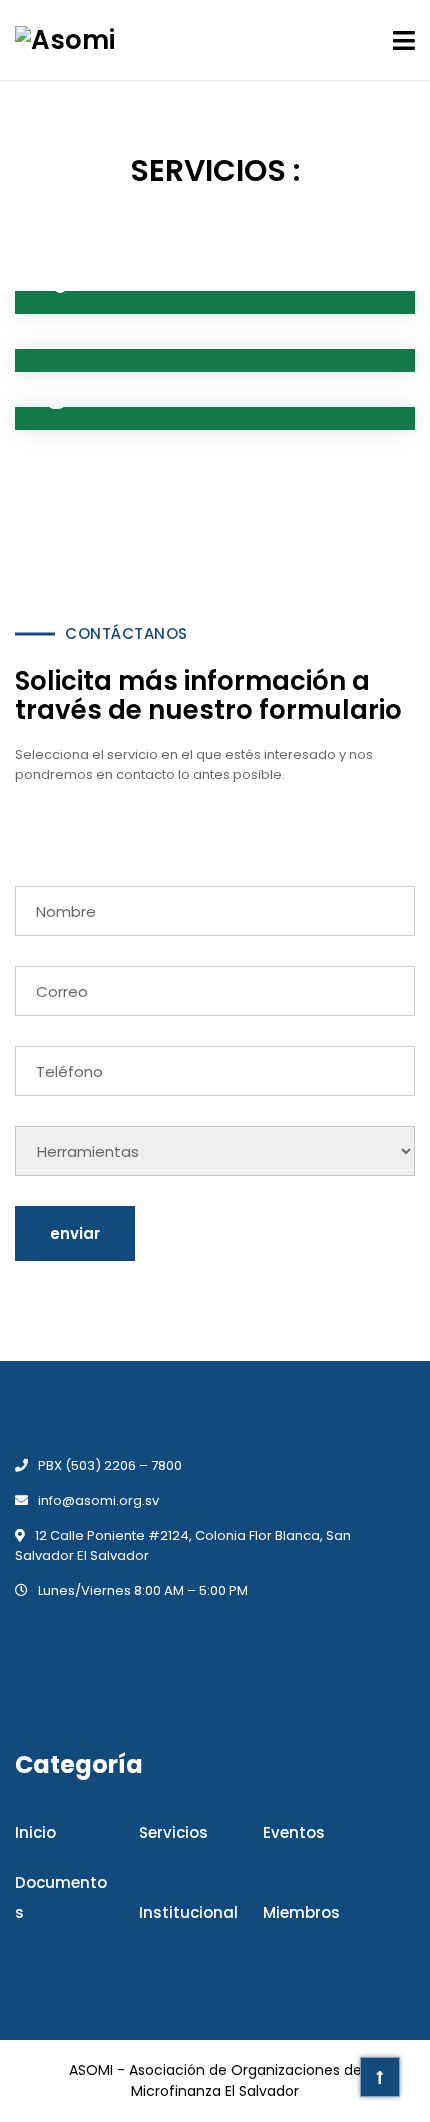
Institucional (188, 1912)
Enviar (75, 1233)
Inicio (35, 1832)
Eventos (294, 1832)
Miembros (301, 1912)
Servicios (173, 1832)
